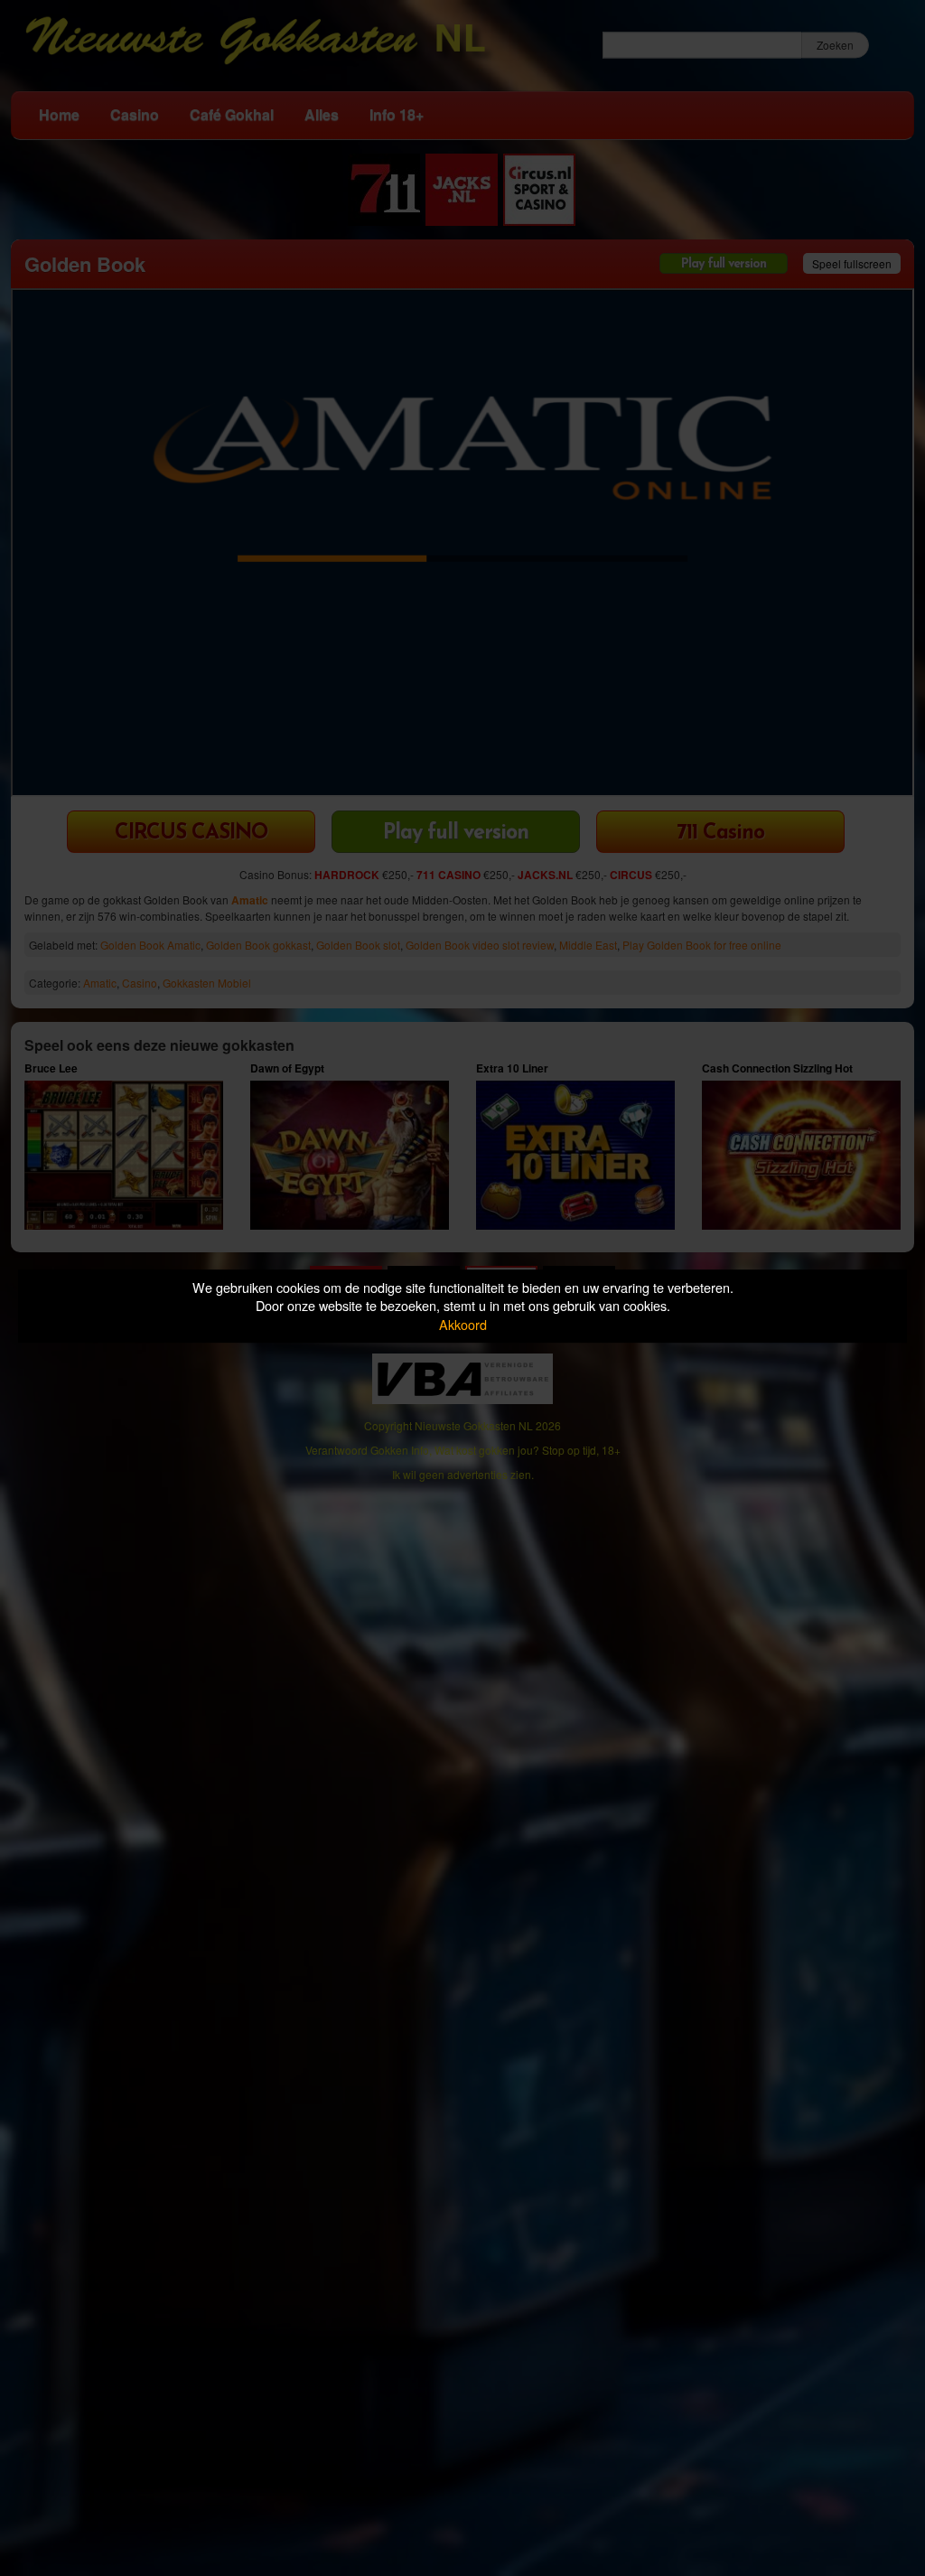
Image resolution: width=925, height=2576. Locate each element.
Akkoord (463, 1324)
